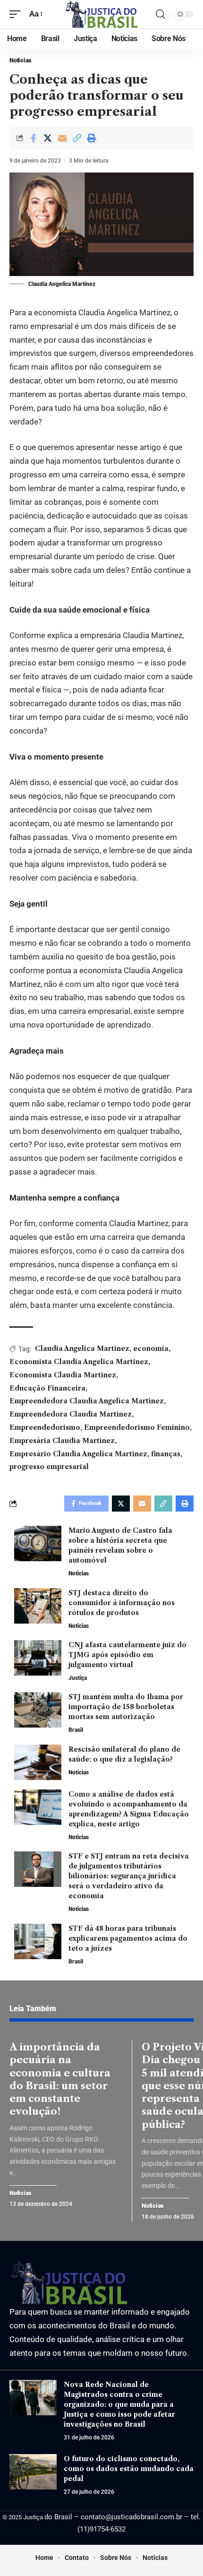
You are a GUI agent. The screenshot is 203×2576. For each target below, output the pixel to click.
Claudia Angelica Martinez (82, 1349)
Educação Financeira (47, 1388)
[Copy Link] (77, 138)
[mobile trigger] (17, 14)
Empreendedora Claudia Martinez (71, 1414)
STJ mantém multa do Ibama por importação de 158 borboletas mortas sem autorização (126, 1707)
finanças (166, 1454)
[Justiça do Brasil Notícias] (101, 14)
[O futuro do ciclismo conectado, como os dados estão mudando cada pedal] (33, 2472)
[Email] (62, 138)
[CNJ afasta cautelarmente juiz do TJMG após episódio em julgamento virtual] (38, 1658)
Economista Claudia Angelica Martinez (79, 1362)
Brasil (76, 1730)
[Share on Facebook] (33, 138)
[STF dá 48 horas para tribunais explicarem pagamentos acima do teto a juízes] (38, 1941)
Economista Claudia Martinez (63, 1375)
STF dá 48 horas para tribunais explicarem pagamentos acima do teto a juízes (128, 1938)
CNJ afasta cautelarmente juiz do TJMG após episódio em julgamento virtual (127, 1655)
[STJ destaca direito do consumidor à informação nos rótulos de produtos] (38, 1606)
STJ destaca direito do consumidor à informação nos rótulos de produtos (122, 1603)
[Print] (92, 138)
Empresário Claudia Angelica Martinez (78, 1454)
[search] (160, 14)
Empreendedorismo (45, 1427)
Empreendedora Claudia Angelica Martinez (87, 1401)
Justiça (78, 1678)
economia (151, 1349)
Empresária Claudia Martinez (62, 1441)
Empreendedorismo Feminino (137, 1427)
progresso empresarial (49, 1467)
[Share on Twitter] (48, 138)
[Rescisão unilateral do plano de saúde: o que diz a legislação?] (38, 1762)
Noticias (21, 60)
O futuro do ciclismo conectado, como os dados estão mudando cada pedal (129, 2469)
